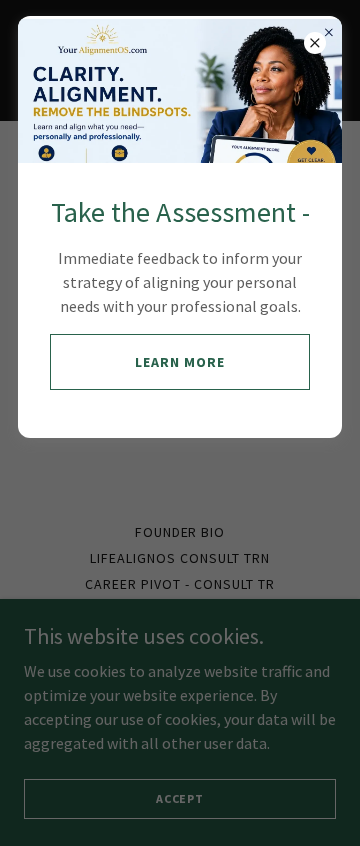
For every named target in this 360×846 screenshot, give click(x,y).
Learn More (180, 362)
